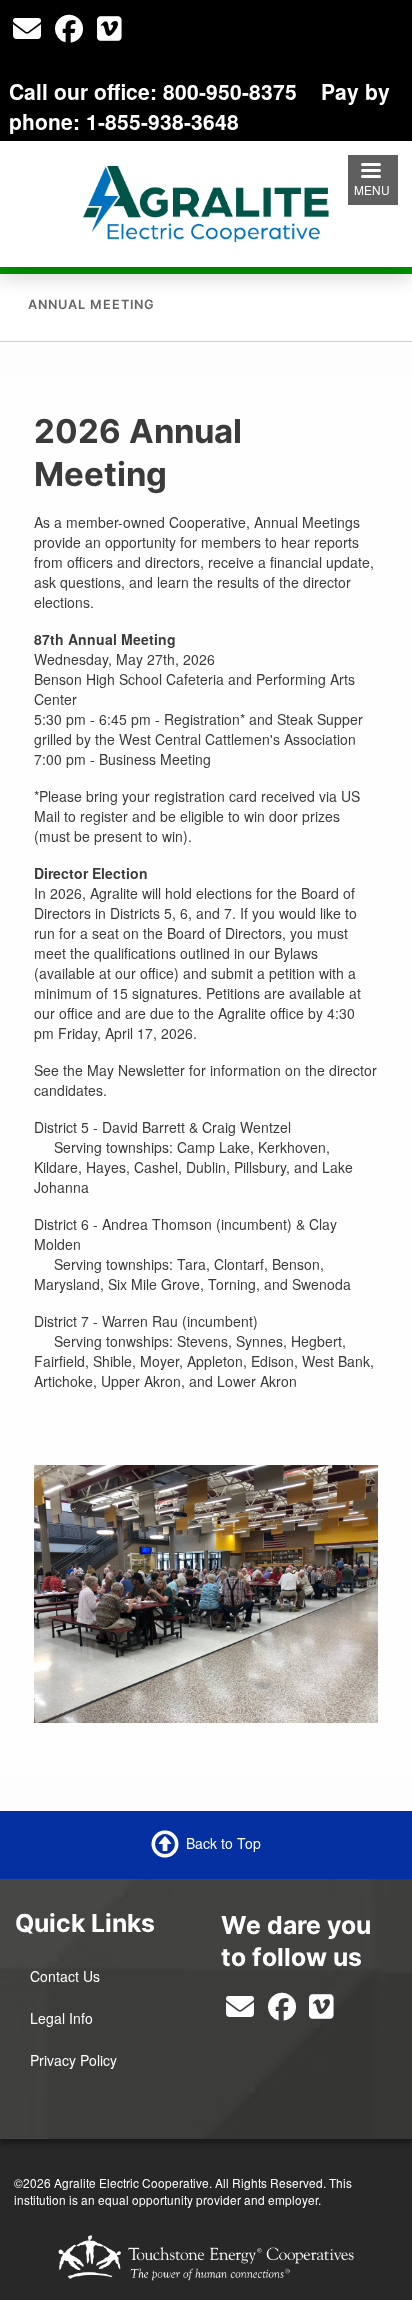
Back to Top (223, 1843)
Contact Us (65, 1976)
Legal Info (61, 2018)
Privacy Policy (73, 2060)
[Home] (205, 201)
